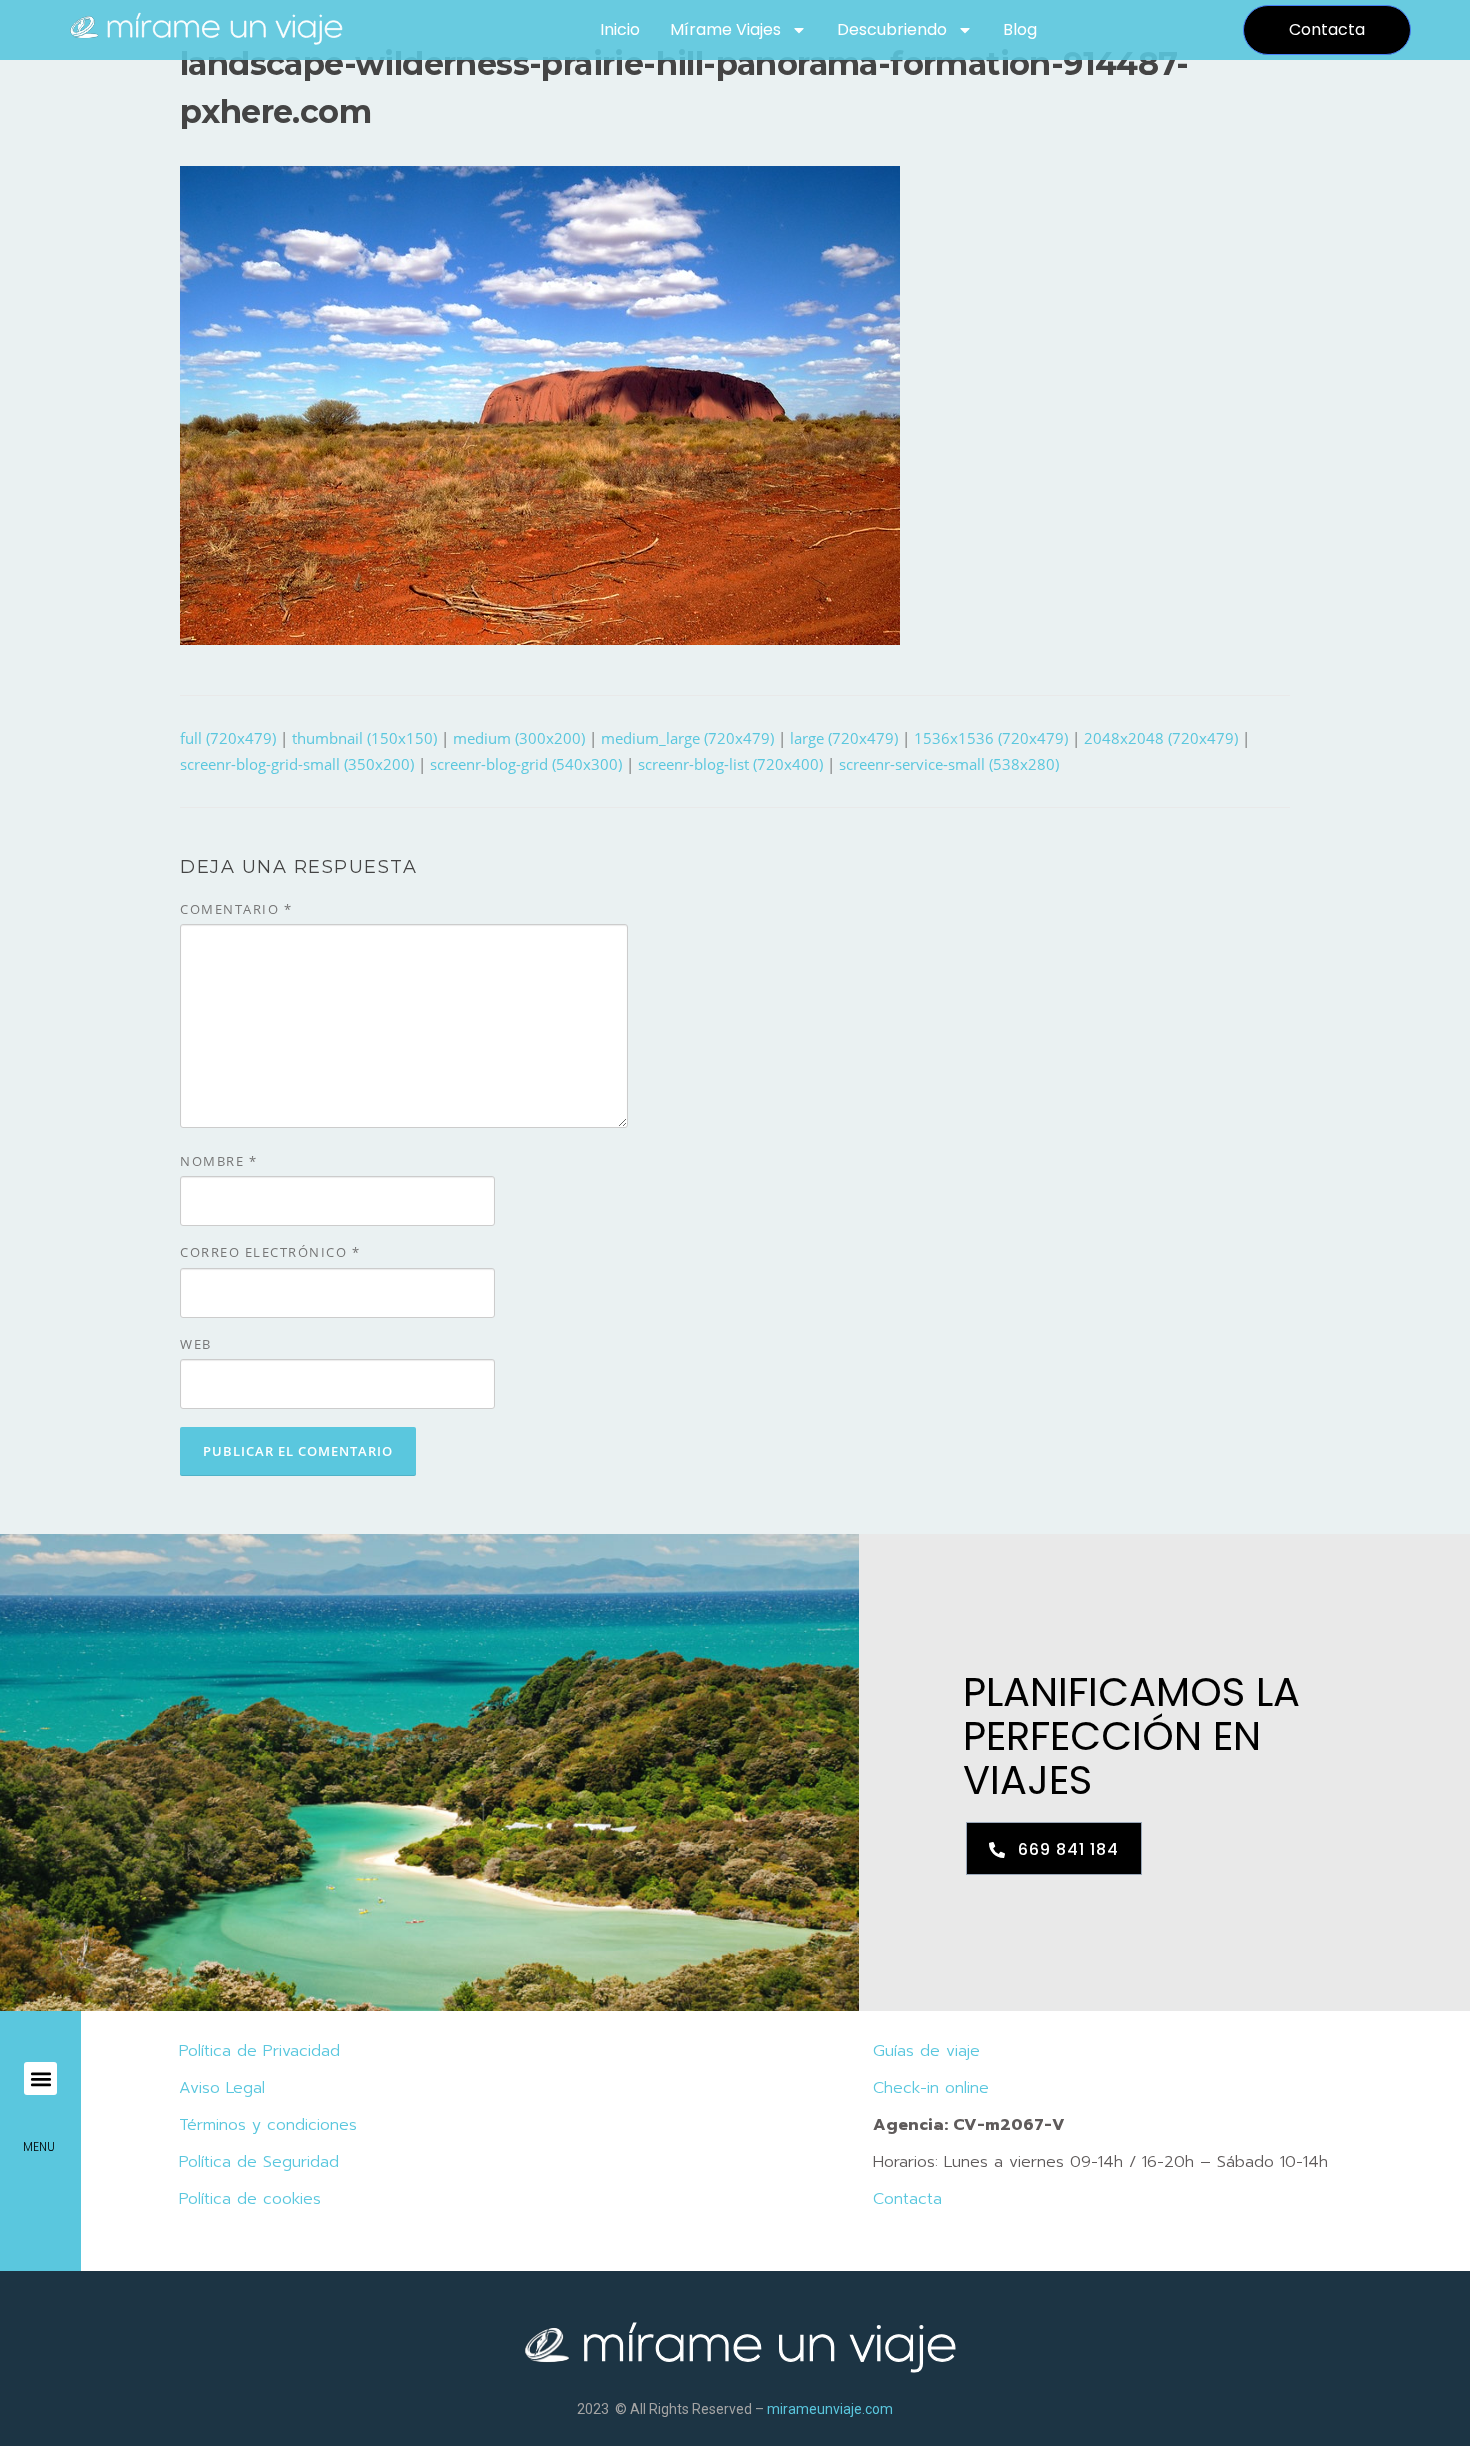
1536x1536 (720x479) (991, 738)
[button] (40, 2078)
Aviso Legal (222, 2088)
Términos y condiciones (268, 2125)
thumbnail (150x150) (364, 738)
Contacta (907, 2199)
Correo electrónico (270, 1252)
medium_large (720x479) (687, 738)
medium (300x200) (519, 738)
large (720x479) (844, 738)
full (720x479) (228, 738)
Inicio (620, 29)
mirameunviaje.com (830, 2409)
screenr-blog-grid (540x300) (526, 764)
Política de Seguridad (259, 2162)
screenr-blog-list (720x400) (730, 764)
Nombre (218, 1161)
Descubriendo (892, 29)
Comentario (236, 909)
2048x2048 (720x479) (1161, 738)
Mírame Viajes (725, 29)
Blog (1020, 29)
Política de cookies (250, 2199)
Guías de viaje (926, 2051)
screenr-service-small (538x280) (949, 764)
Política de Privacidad (259, 2051)
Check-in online (931, 2088)
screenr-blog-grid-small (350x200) (297, 764)
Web (196, 1344)
